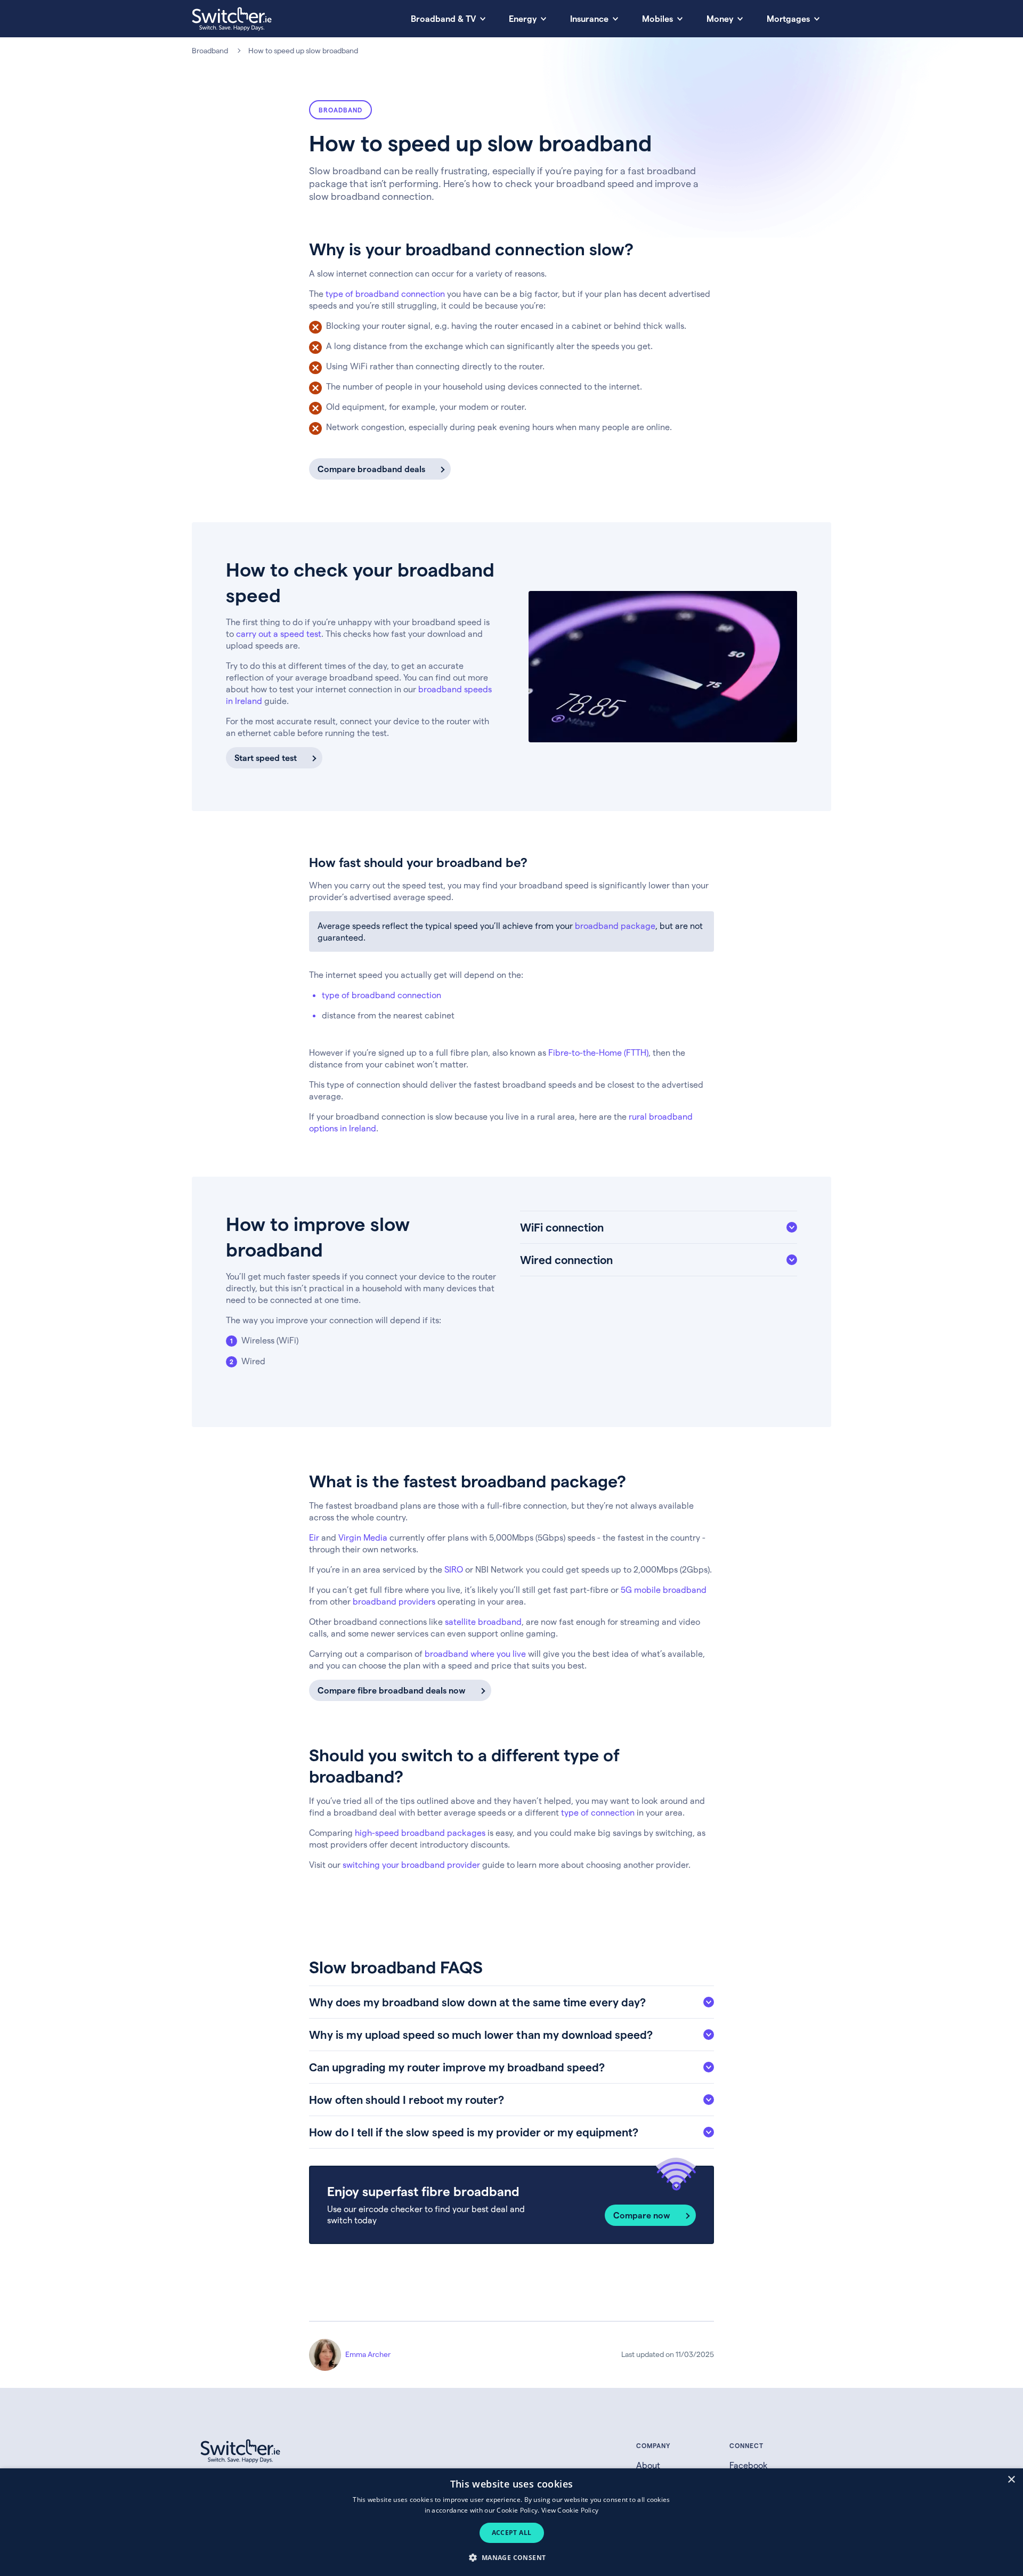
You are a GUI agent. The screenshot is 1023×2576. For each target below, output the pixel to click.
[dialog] (511, 2522)
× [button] (1011, 2480)
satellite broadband (483, 1621)
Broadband (210, 50)
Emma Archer (368, 2354)
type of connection (598, 1812)
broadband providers (394, 1601)
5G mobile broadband (664, 1589)
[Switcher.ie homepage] (232, 19)
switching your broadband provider (411, 1864)
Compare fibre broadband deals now (392, 1690)
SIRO (454, 1569)
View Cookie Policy (570, 2510)
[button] (511, 2557)
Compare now (642, 2215)
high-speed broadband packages (420, 1832)
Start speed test (266, 758)
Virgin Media (363, 1537)
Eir (314, 1537)
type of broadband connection (385, 293)
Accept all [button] (512, 2533)
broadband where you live (475, 1653)
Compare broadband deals (371, 469)
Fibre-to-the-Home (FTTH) (598, 1052)
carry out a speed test (279, 633)
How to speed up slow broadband (303, 50)
